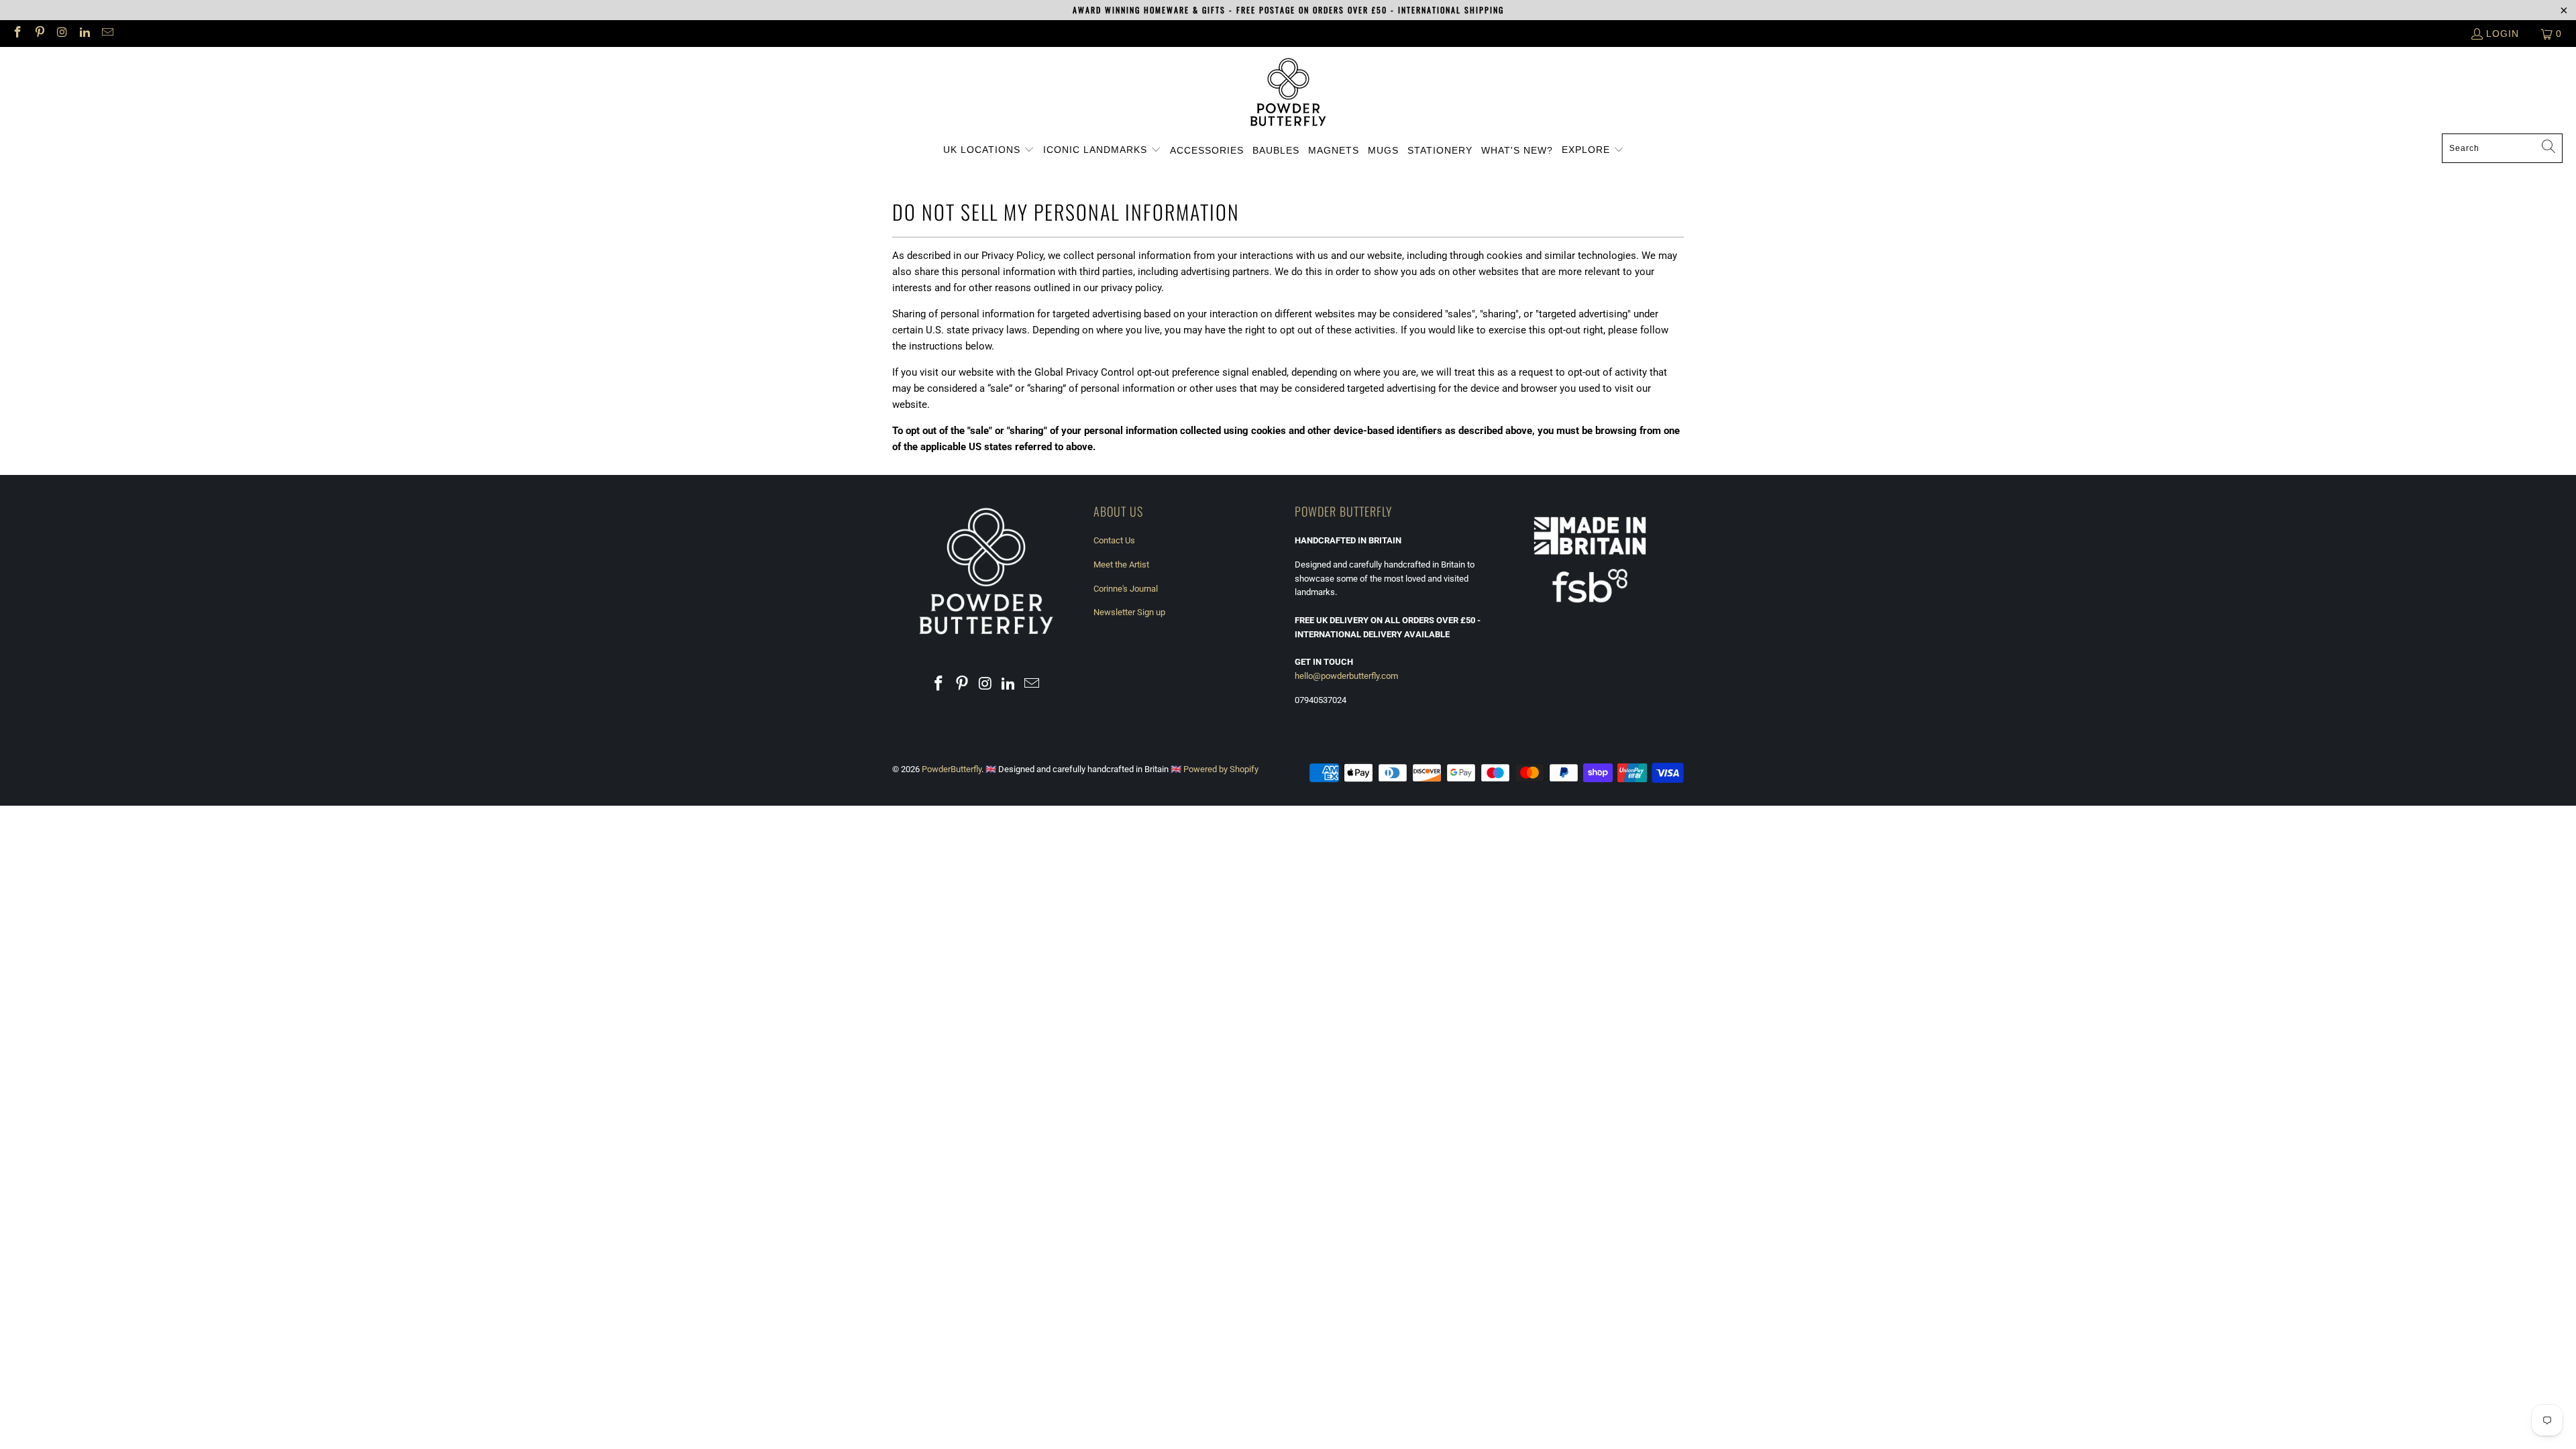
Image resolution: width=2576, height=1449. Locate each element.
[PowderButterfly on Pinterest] (40, 34)
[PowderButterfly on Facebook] (17, 34)
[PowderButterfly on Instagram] (62, 34)
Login (2503, 34)
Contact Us (1114, 540)
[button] (989, 150)
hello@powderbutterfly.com (1346, 676)
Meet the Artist (1121, 565)
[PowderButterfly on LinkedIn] (85, 34)
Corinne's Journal (1126, 589)
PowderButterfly (952, 769)
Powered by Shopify (1221, 769)
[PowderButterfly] (1288, 94)
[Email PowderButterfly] (107, 34)
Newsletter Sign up (1129, 612)
